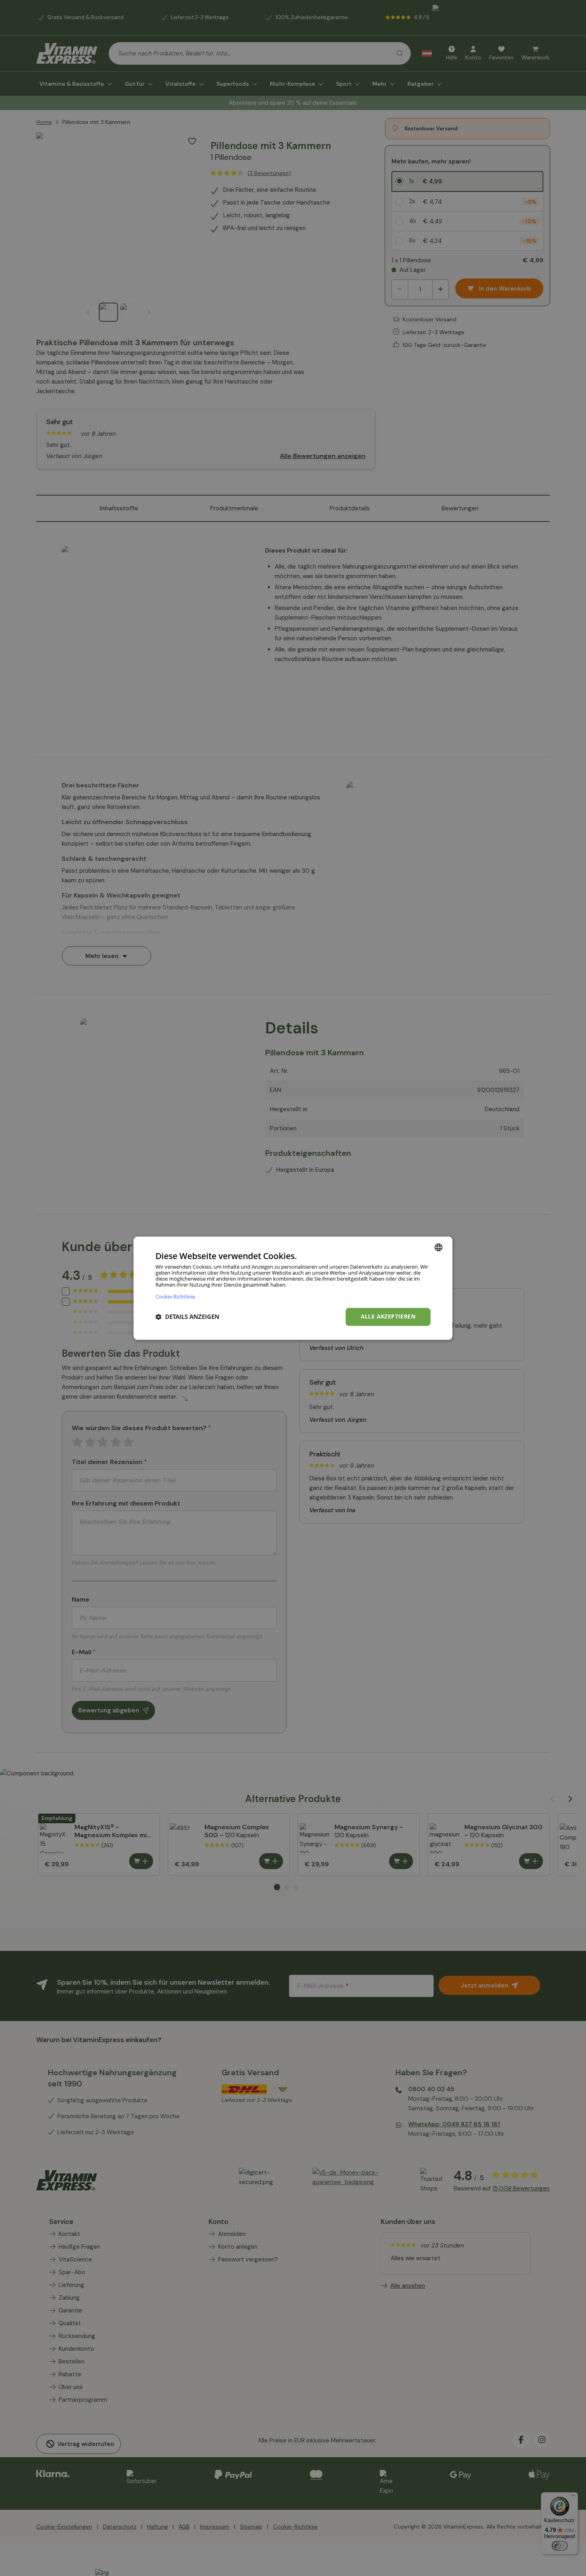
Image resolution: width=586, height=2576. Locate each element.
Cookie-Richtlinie (175, 1296)
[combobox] (439, 1247)
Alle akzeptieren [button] (388, 1316)
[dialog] (293, 1288)
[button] (187, 1317)
